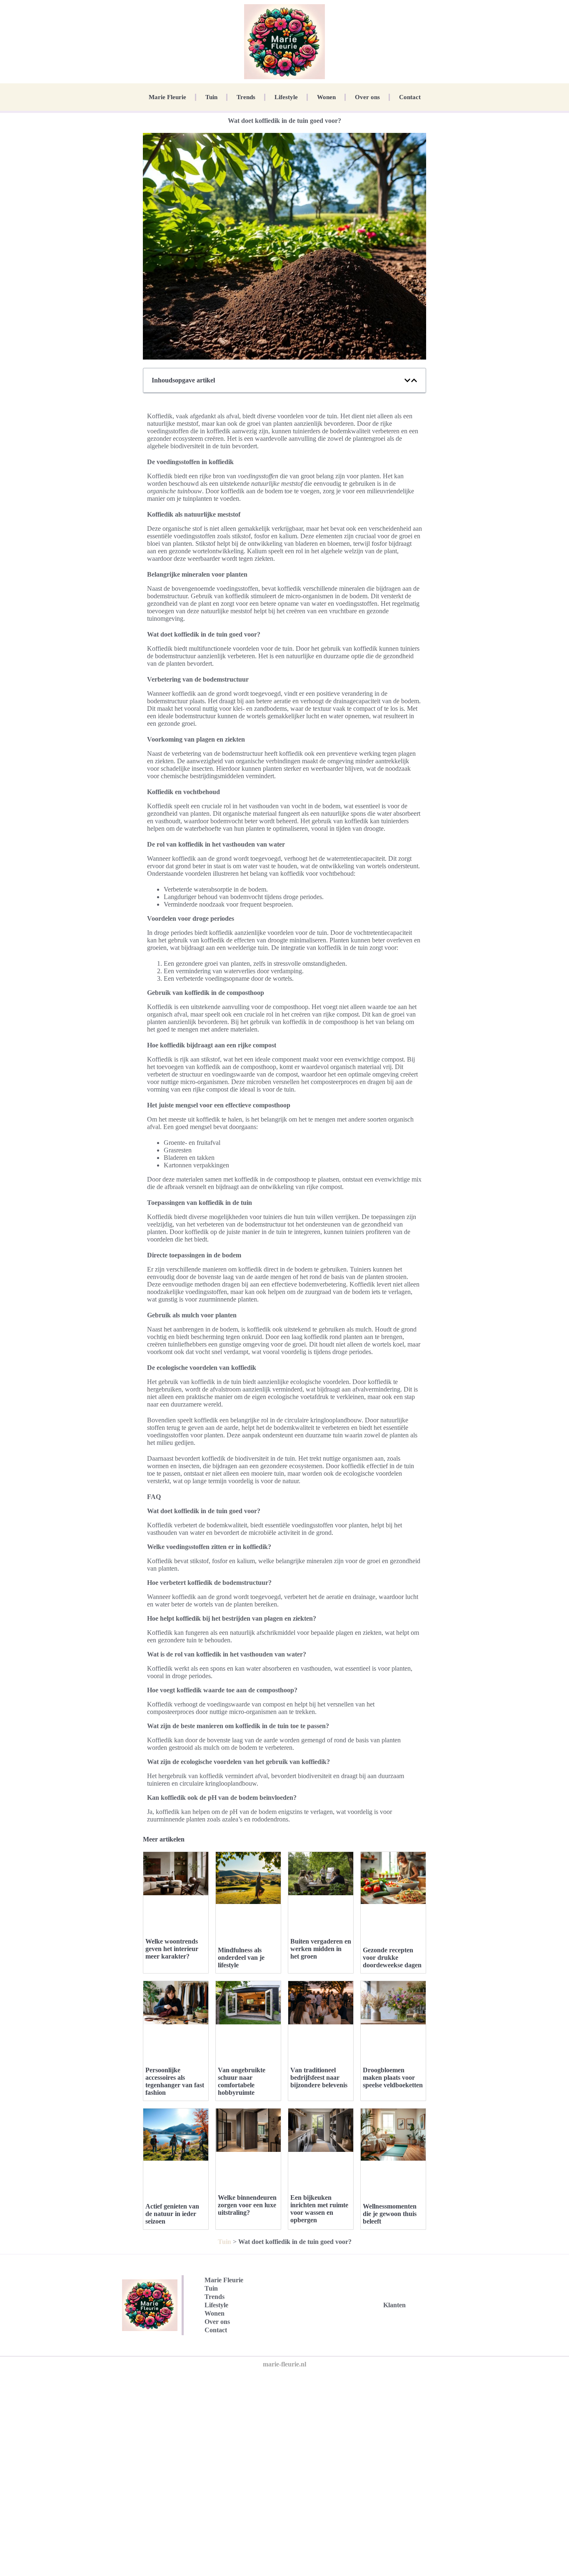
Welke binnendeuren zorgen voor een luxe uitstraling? (247, 2205)
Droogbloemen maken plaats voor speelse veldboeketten (393, 2078)
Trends (246, 97)
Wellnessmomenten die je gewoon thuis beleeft (390, 2214)
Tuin (211, 97)
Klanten (394, 2305)
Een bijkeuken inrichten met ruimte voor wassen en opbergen (319, 2209)
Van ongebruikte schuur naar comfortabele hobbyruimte (242, 2081)
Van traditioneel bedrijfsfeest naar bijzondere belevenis (319, 2078)
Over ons (367, 97)
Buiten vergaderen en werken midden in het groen (321, 1949)
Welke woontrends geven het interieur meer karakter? (172, 1949)
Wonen (326, 97)
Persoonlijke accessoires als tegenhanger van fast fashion (175, 2081)
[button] (407, 380)
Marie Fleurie (167, 97)
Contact (410, 97)
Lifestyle (286, 97)
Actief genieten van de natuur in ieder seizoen (172, 2214)
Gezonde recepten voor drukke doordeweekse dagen (392, 1958)
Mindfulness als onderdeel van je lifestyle (241, 1958)
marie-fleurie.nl (284, 2364)
